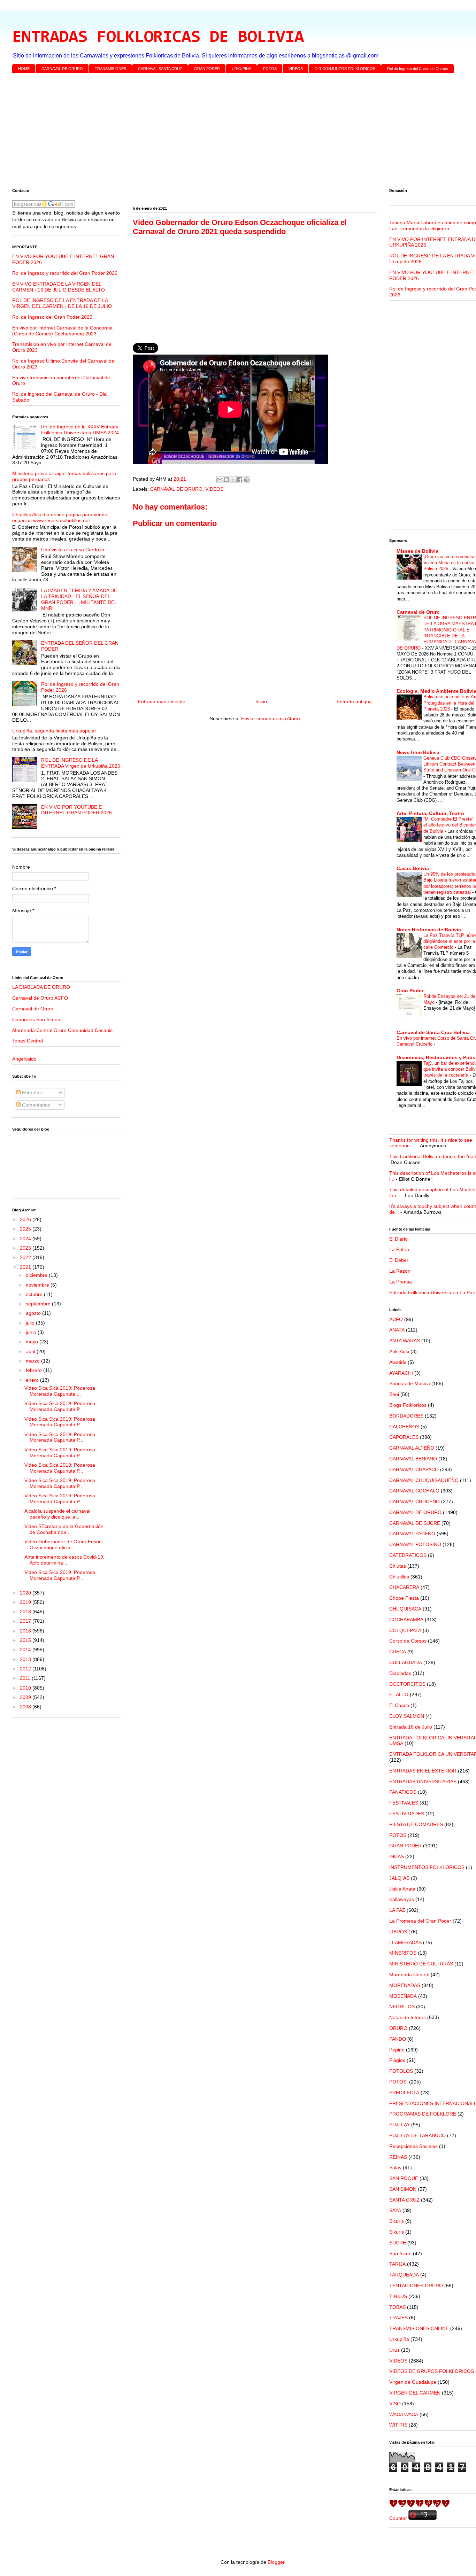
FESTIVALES (404, 1803)
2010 (26, 1688)
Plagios (397, 2060)
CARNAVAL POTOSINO (415, 1544)
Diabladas (400, 1673)
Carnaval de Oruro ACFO (40, 998)
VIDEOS (296, 69)
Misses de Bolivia (417, 551)
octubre (35, 1294)
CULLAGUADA (406, 1662)
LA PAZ (397, 1910)
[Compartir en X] (233, 480)
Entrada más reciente (162, 701)
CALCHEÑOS (404, 1427)
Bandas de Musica (410, 1383)
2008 (26, 1707)
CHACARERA (404, 1587)
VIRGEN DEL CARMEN (415, 2393)
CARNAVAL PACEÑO (412, 1534)
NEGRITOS (402, 2007)
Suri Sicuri (400, 2253)
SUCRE (398, 2243)
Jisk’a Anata (402, 1889)
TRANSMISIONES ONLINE (419, 2328)
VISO (395, 2404)
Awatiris (398, 1362)
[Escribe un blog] (227, 480)
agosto (34, 1313)
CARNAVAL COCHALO (414, 1491)
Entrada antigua (354, 701)
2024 (26, 1239)
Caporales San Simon (36, 1019)
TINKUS (398, 2296)
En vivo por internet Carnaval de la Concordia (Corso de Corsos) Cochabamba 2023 (62, 331)
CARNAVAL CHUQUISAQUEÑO (424, 1480)
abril (31, 1351)
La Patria (399, 1249)
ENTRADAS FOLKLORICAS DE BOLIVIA (158, 38)
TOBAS (397, 2307)
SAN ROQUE (404, 2178)
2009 (26, 1697)
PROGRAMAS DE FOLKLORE (423, 2114)
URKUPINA (241, 69)
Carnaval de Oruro (33, 1009)
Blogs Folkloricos (408, 1405)
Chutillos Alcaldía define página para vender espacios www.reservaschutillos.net (61, 517)
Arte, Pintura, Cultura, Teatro (430, 813)
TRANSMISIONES (110, 69)
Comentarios (35, 1105)
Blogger (276, 2562)
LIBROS (398, 1932)
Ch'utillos (399, 1577)
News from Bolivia (418, 752)
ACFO (396, 1319)
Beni (394, 1394)
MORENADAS (405, 1985)
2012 (26, 1669)
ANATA (397, 1330)
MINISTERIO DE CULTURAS (421, 1964)
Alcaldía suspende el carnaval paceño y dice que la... (57, 1514)
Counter (398, 2518)
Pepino (397, 2050)
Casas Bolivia (413, 868)
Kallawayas (402, 1899)
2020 (26, 1593)
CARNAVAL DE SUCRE (415, 1523)
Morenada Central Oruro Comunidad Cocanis (62, 1030)
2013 (26, 1659)
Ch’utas (398, 1566)
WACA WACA (404, 2414)
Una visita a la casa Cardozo (73, 550)
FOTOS (270, 69)
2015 (26, 1640)
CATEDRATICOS (408, 1555)
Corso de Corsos (408, 1641)
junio (32, 1332)
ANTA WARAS (405, 1341)
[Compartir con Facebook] (240, 480)
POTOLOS (401, 2071)
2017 (26, 1621)
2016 (26, 1631)
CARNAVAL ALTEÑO (412, 1448)
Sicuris (397, 2221)
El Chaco (399, 1705)
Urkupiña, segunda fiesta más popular (54, 731)
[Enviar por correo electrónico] (220, 480)
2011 (26, 1678)
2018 (26, 1612)
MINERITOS (403, 1953)
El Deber (399, 1260)
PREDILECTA (404, 2093)
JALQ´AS (399, 1878)
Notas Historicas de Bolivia (429, 930)
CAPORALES (404, 1437)
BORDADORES (406, 1416)
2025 (26, 1229)
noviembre (38, 1285)
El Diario (398, 1239)
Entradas (31, 1093)
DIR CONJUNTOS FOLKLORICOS (345, 69)
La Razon (400, 1271)
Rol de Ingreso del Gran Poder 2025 (52, 317)
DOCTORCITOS (407, 1684)
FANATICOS (403, 1792)
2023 (26, 1248)
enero (33, 1380)
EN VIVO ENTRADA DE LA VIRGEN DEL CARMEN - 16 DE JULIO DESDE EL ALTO (59, 287)
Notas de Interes (408, 2017)
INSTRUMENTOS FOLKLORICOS (427, 1867)
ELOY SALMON (407, 1716)
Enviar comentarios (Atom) (271, 719)
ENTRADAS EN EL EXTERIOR (423, 1771)
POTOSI (398, 2082)
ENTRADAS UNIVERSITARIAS (423, 1782)
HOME (24, 69)
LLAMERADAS (405, 1942)
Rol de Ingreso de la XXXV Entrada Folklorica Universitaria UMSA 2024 (80, 430)
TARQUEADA (404, 2275)
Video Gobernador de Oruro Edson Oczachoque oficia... (63, 1545)
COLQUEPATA (405, 1630)
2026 (26, 1219)
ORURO (398, 2028)
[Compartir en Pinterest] (246, 480)
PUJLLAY (400, 2125)
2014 (26, 1650)
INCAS (397, 1856)
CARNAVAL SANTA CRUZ (160, 69)
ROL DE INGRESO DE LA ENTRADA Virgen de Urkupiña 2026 (81, 763)
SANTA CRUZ (404, 2200)
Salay (395, 2167)
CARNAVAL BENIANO (413, 1459)
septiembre (39, 1304)
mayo (33, 1342)
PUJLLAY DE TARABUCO (417, 2135)
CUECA (398, 1652)
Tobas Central (28, 1041)
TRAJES (398, 2318)
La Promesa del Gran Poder (420, 1921)
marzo (33, 1361)
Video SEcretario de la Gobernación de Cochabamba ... (64, 1529)
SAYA (395, 2210)
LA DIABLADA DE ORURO (41, 987)
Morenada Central (409, 1974)
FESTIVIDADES (407, 1814)
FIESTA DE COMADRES (416, 1824)
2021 (26, 1267)
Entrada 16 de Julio (411, 1727)
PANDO (398, 2039)
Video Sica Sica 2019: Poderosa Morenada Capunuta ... (60, 1391)
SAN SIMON (403, 2189)
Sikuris (397, 2232)
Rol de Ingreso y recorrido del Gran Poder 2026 (65, 273)
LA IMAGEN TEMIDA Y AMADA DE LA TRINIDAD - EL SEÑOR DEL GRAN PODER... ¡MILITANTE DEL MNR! (79, 599)
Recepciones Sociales (413, 2146)
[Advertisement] (221, 132)
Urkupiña (399, 2339)
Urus (394, 2350)
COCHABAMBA (406, 1620)
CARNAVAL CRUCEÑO (414, 1502)
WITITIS (398, 2425)
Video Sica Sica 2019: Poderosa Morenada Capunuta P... (60, 1406)
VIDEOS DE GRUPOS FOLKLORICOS (432, 2371)
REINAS (398, 2157)
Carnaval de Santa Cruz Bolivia (433, 1032)
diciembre (37, 1275)
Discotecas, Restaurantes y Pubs (436, 1057)
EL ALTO (399, 1694)
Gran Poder (410, 991)
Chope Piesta (404, 1598)
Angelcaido (24, 1059)
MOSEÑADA (403, 1996)
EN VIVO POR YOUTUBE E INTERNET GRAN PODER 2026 (76, 810)
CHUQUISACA (405, 1609)
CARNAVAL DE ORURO (62, 69)
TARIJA (397, 2264)
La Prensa (401, 1282)
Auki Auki (399, 1351)
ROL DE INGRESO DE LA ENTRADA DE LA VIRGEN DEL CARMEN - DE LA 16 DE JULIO (62, 303)
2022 (26, 1257)
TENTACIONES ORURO (416, 2286)
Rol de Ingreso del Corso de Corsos (418, 69)
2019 (26, 1602)
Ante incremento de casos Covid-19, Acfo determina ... (64, 1560)
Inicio (261, 701)
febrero (34, 1370)
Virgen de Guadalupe (413, 2382)
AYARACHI (401, 1373)
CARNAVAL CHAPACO (414, 1469)
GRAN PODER (207, 69)
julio (31, 1323)
